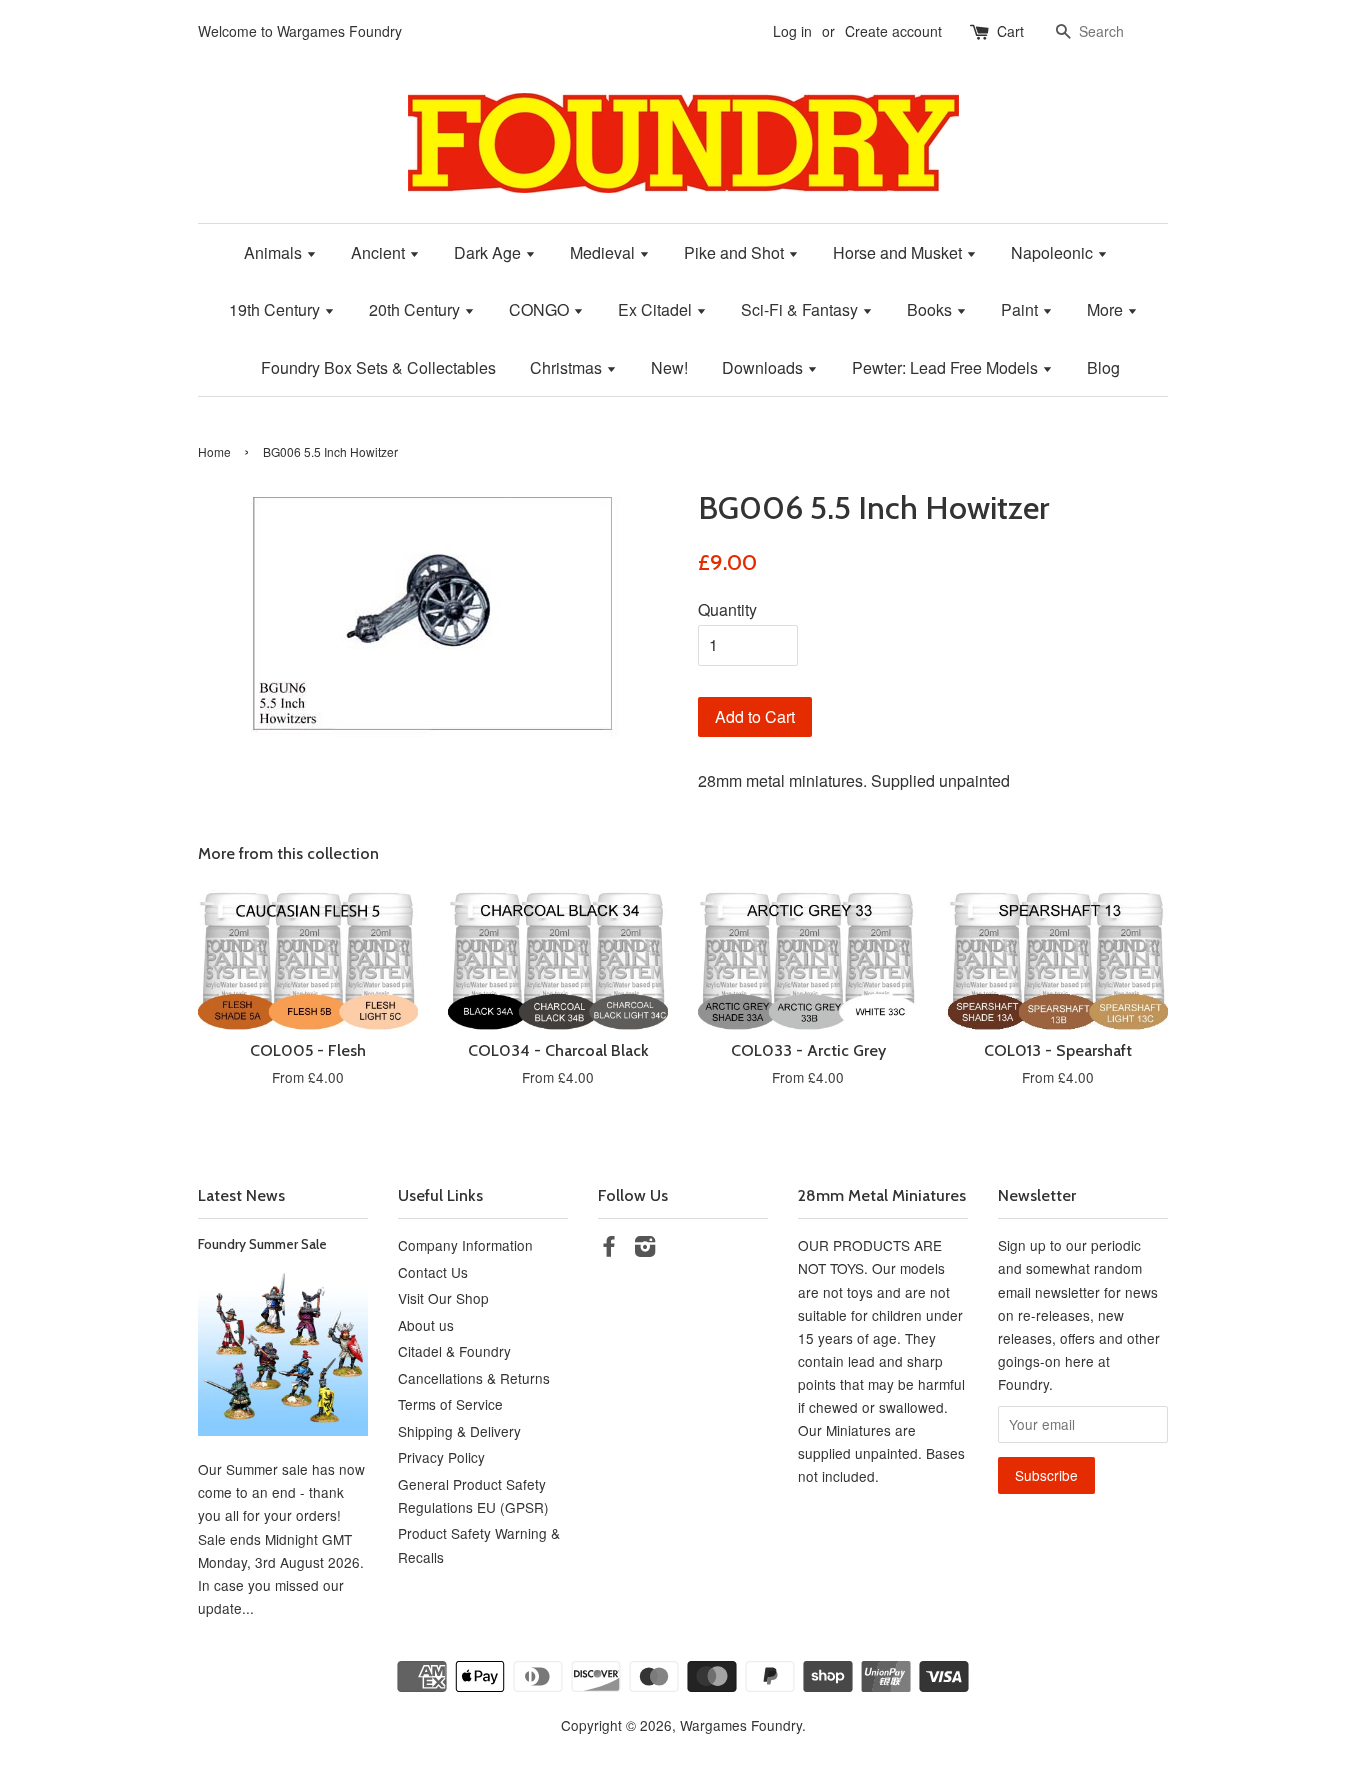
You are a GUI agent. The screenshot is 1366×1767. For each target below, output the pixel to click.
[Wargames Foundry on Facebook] (609, 1249)
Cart (1010, 31)
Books (931, 309)
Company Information (465, 1245)
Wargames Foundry (741, 1725)
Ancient (380, 252)
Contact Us (433, 1272)
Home (214, 451)
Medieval (604, 252)
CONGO (541, 309)
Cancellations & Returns (474, 1378)
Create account (893, 31)
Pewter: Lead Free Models (947, 367)
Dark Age (489, 252)
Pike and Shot (736, 252)
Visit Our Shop (443, 1298)
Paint (1021, 309)
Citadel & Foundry (454, 1351)
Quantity (727, 609)
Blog (1103, 367)
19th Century (276, 309)
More (1107, 309)
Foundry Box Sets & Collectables (378, 367)
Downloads (764, 367)
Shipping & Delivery (459, 1431)
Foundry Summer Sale (262, 1244)
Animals (275, 252)
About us (426, 1325)
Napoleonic (1054, 252)
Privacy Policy (441, 1457)
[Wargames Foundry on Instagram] (645, 1249)
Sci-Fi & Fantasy (801, 309)
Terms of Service (450, 1404)
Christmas (568, 367)
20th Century (416, 309)
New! (669, 367)
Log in (792, 31)
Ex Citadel (657, 309)
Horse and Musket (899, 252)
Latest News (241, 1195)
